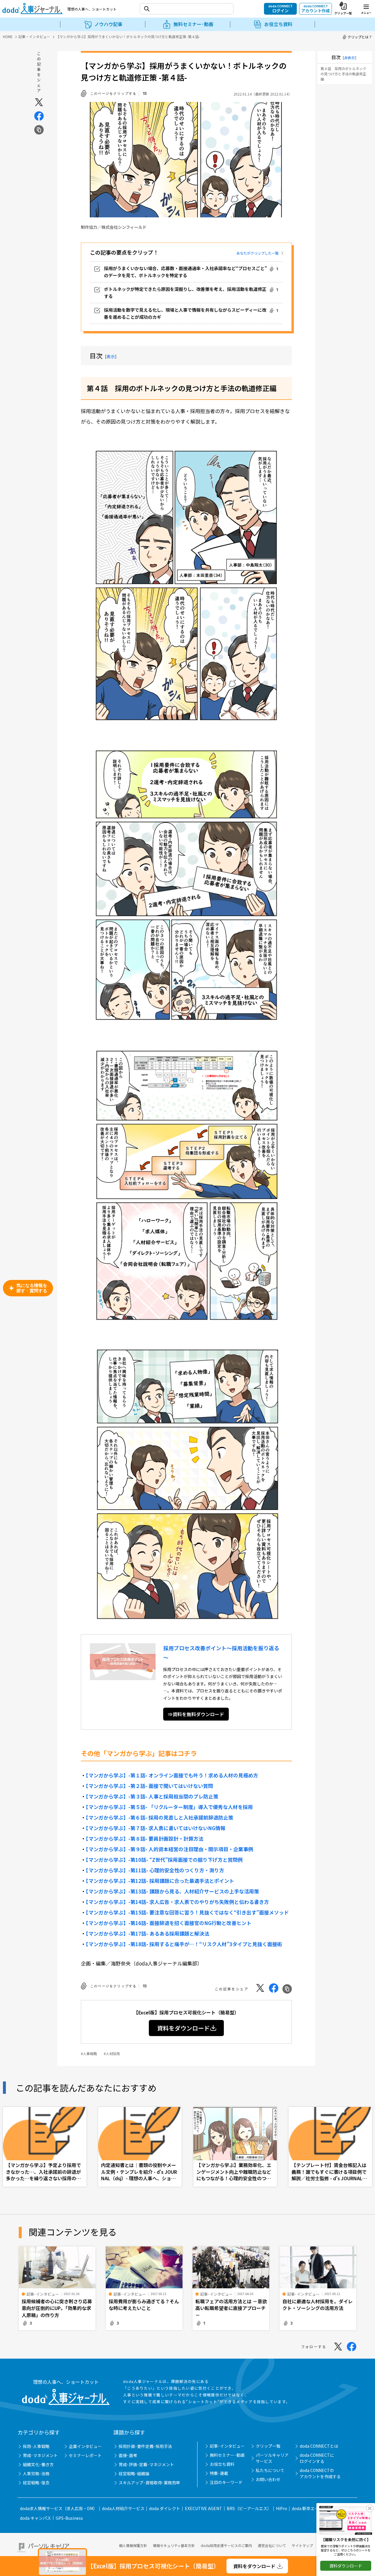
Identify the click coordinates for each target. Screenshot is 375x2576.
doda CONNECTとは (319, 2446)
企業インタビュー (85, 2446)
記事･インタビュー (227, 2446)
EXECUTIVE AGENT (203, 2508)
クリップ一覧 (268, 2446)
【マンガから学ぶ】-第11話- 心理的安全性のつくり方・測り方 (155, 1870)
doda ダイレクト (165, 2508)
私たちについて (270, 2470)
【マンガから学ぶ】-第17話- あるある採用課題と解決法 (148, 1933)
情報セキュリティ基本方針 (174, 2545)
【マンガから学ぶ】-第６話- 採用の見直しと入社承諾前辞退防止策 (160, 1817)
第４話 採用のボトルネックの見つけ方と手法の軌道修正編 (343, 74)
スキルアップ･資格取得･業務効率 (149, 2483)
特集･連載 (219, 2473)
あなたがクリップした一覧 (258, 253)
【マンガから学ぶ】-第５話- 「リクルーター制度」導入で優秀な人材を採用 (169, 1807)
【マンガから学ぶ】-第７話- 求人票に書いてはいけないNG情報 (156, 1828)
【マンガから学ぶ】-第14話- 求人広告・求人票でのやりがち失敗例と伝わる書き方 (177, 1902)
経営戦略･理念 (36, 2483)
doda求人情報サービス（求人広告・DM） (59, 2508)
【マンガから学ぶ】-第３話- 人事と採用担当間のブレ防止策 (152, 1796)
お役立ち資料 (222, 2464)
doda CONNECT (281, 8)
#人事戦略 (89, 2054)
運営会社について (272, 2545)
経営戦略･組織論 (134, 2473)
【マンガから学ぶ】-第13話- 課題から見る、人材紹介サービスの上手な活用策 (172, 1891)
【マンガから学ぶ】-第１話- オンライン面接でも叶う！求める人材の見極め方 (172, 1775)
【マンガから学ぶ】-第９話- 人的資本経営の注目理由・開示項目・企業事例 (169, 1849)
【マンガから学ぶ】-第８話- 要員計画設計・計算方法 (145, 1838)
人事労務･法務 (36, 2473)
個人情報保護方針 (133, 2545)
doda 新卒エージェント (313, 2508)
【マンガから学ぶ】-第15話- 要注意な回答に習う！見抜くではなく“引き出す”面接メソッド (187, 1912)
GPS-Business (69, 2518)
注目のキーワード (226, 2482)
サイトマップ (302, 2545)
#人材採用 (112, 2054)
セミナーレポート (85, 2455)
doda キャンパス (35, 2518)
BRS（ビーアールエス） (249, 2508)
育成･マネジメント (40, 2455)
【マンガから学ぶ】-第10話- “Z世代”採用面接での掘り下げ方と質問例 (164, 1860)
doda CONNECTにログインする (317, 2458)
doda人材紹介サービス (123, 2508)
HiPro (282, 2508)
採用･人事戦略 (36, 2446)
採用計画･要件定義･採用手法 (145, 2446)
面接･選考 (128, 2455)
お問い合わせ (268, 2479)
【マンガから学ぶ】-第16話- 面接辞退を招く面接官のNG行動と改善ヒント (169, 1923)
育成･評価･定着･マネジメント (146, 2464)
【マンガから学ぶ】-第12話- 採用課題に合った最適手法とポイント (160, 1881)
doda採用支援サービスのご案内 (226, 2545)
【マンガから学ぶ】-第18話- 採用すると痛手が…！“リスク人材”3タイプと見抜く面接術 (184, 1944)
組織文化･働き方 (38, 2464)
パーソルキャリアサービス (272, 2458)
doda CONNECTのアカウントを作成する (320, 2473)
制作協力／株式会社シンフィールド (114, 227)
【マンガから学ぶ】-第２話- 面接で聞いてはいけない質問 (149, 1786)
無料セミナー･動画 (227, 2455)
